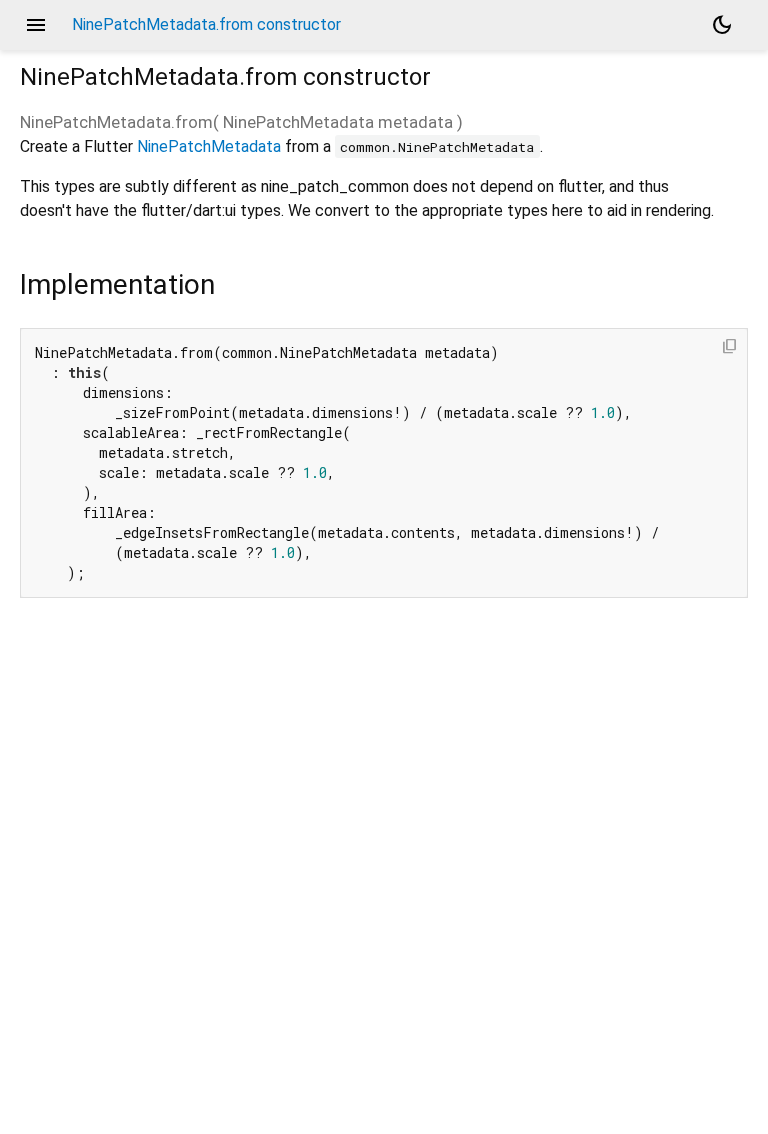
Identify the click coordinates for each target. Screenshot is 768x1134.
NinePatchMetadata (209, 146)
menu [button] (36, 25)
